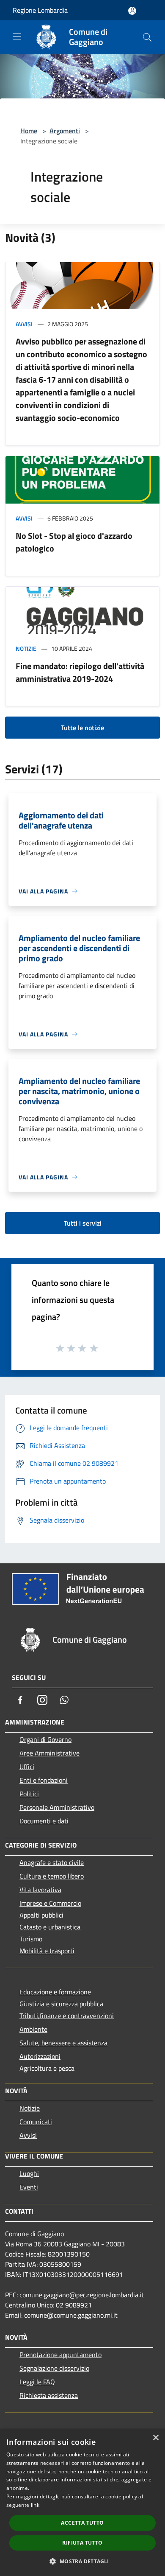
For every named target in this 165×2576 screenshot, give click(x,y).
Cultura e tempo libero (52, 1876)
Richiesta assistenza (49, 2395)
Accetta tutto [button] (82, 2523)
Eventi (29, 2187)
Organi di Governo (45, 1739)
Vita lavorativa (40, 1890)
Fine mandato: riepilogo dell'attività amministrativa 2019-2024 (80, 672)
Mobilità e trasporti (47, 1951)
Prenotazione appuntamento (60, 2355)
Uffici (27, 1767)
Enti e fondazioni (44, 1780)
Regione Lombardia (40, 10)
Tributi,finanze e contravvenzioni (67, 2016)
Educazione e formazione (55, 1992)
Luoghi (29, 2173)
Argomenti (65, 131)
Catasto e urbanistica (50, 1927)
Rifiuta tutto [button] (82, 2543)
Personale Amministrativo (57, 1807)
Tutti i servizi (83, 1223)
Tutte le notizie (82, 728)
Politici (29, 1794)
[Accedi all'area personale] (132, 11)
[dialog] (82, 2502)
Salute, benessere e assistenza (63, 2043)
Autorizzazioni (40, 2056)
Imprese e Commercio (50, 1903)
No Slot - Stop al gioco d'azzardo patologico (74, 542)
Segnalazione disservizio (54, 2368)
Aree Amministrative (49, 1753)
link (35, 2505)
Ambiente (33, 2029)
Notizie (26, 648)
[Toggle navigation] (17, 36)
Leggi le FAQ (37, 2382)
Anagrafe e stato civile (52, 1862)
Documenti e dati (44, 1821)
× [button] (155, 2438)
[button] (82, 2561)
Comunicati (36, 2122)
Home (29, 131)
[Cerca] (147, 37)
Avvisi (24, 324)
